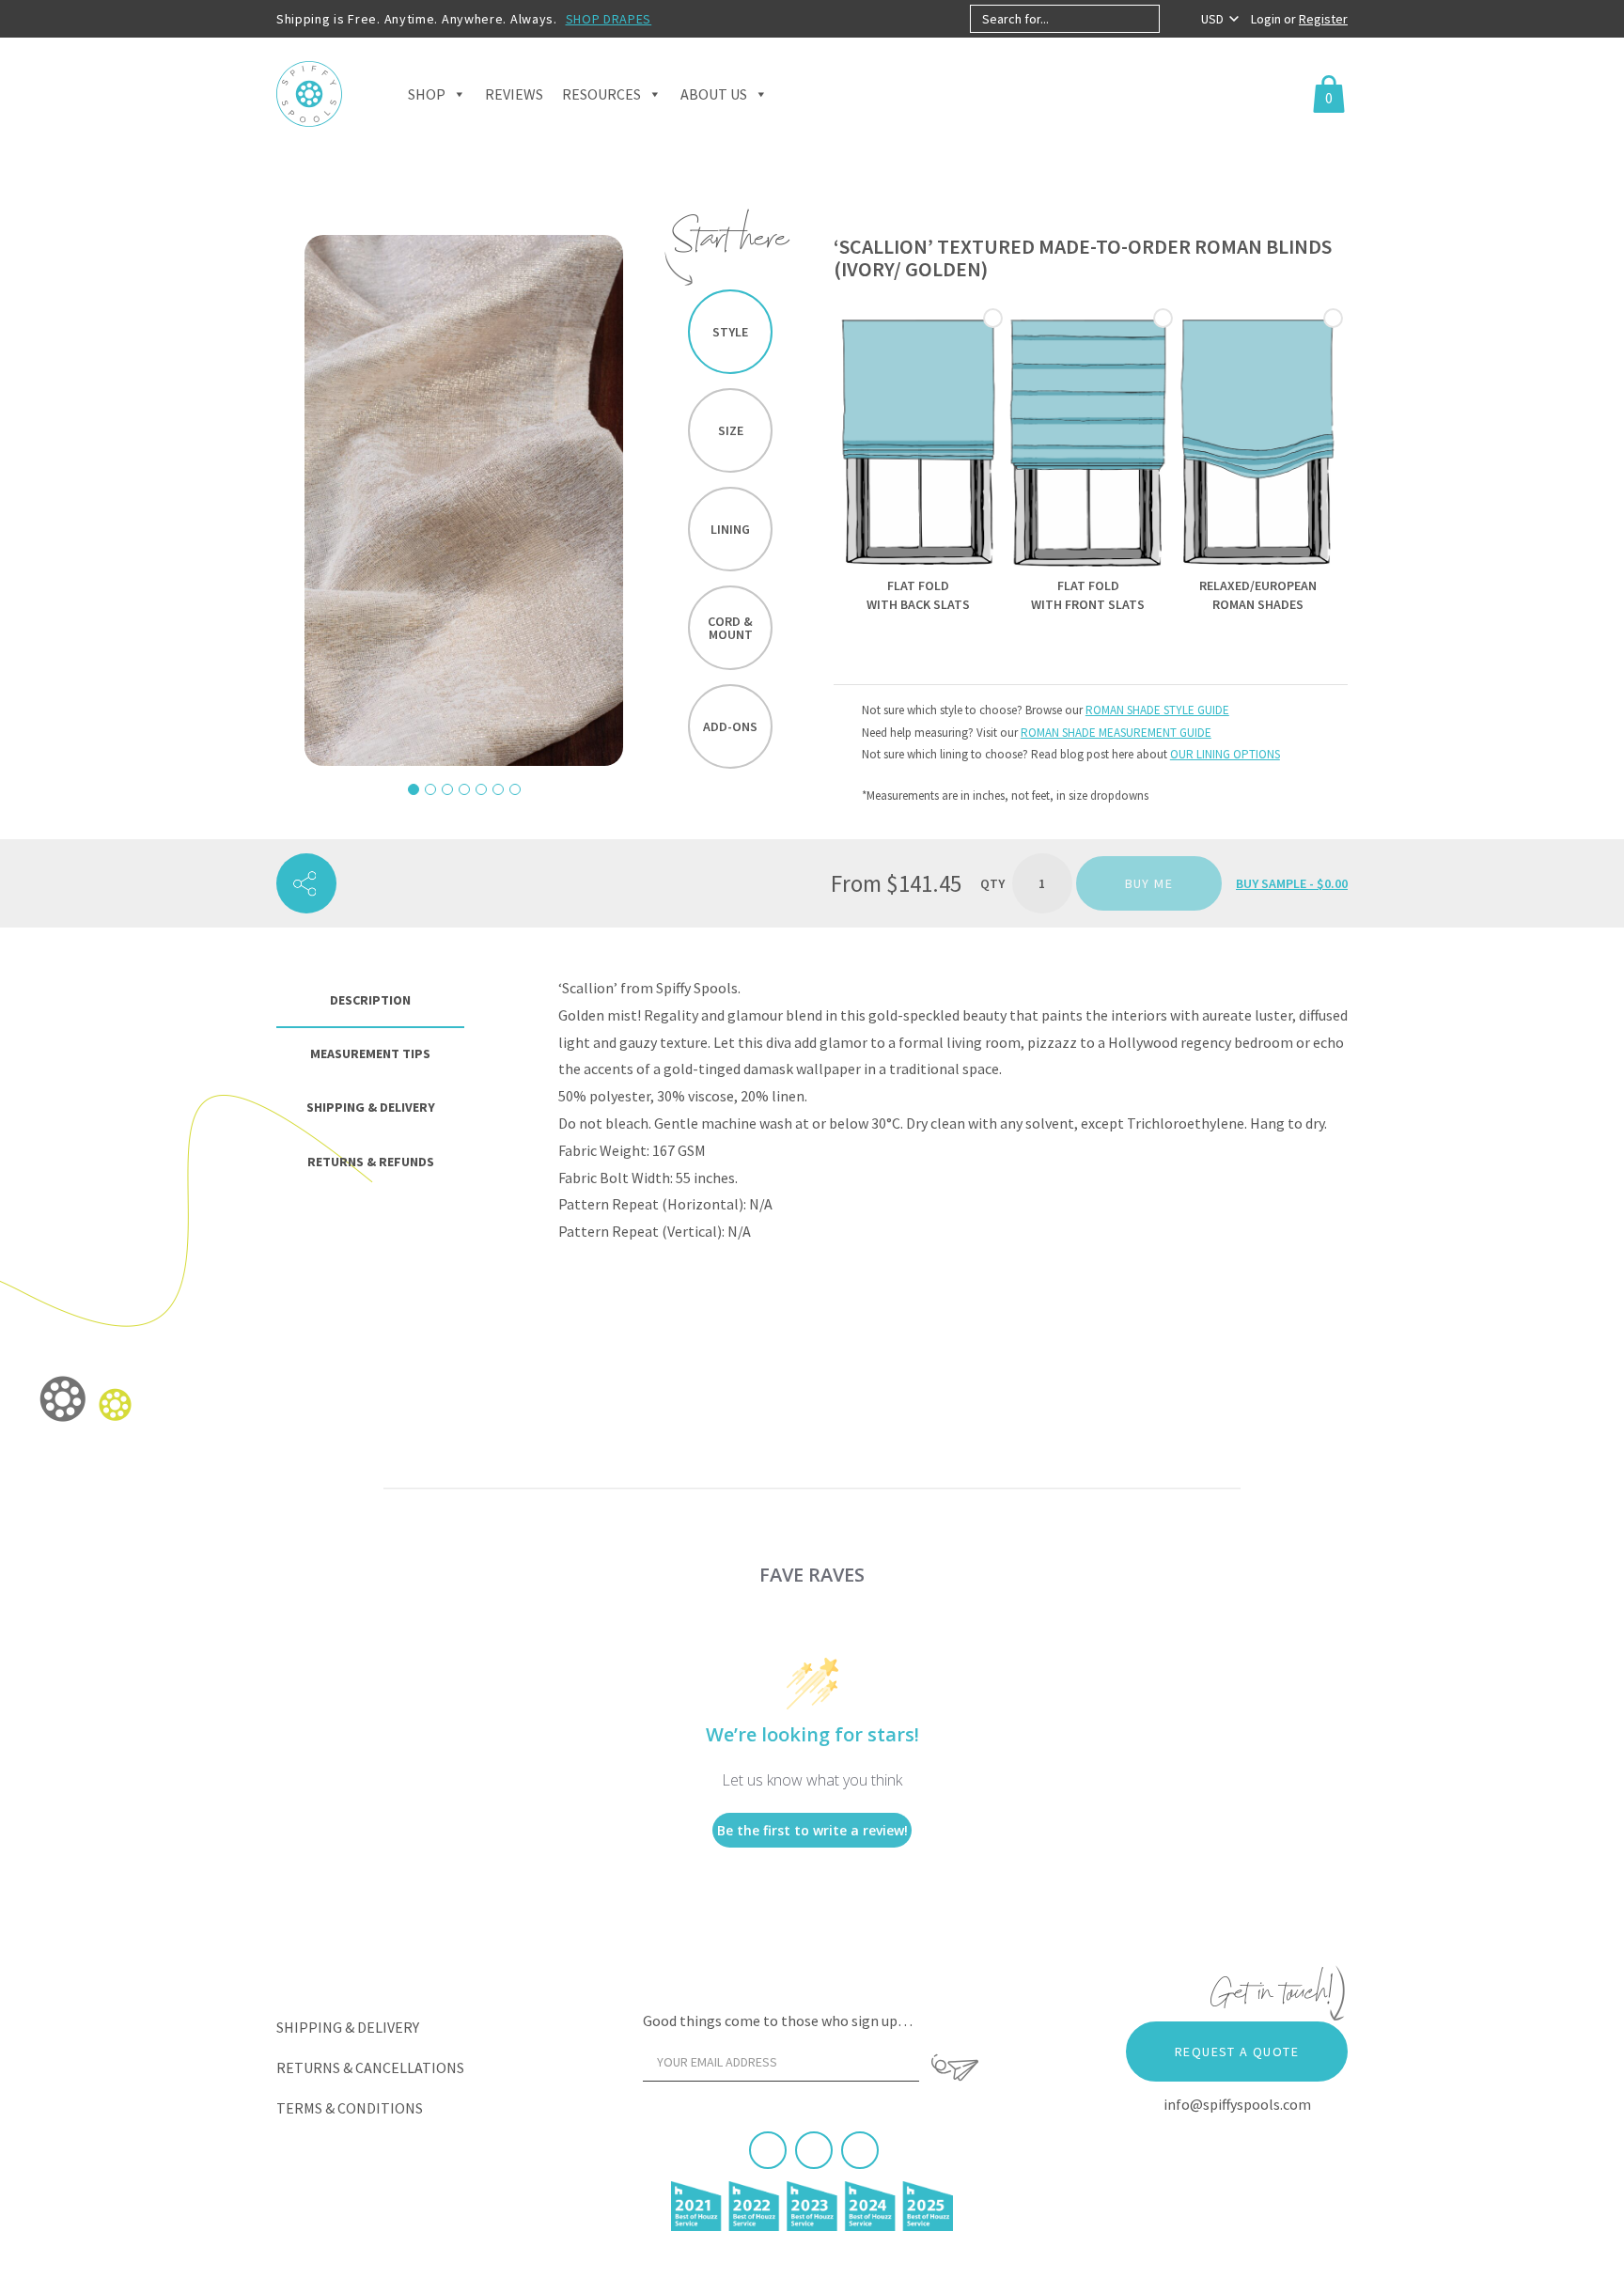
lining (730, 529)
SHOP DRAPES (609, 19)
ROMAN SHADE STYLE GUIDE (1157, 710)
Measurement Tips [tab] (370, 1053)
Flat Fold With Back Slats (918, 595)
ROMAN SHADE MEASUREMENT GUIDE (1116, 733)
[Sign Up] (955, 2067)
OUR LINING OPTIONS (1225, 754)
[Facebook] (768, 2150)
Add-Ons (730, 726)
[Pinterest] (814, 2150)
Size (731, 430)
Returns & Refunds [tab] (371, 1162)
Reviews (514, 94)
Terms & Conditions (350, 2108)
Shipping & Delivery (348, 2027)
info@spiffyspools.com (1237, 2104)
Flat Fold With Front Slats (1088, 595)
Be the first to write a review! (812, 1830)
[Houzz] (860, 2150)
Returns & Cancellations (370, 2067)
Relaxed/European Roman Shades (1258, 595)
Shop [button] (427, 94)
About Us (714, 94)
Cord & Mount (730, 628)
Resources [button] (601, 94)
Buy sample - (1292, 883)
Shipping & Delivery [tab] (371, 1107)
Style (730, 332)
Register (1323, 19)
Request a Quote (1237, 2052)
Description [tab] (370, 1000)
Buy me (1149, 883)
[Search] (1175, 19)
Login (1267, 19)
